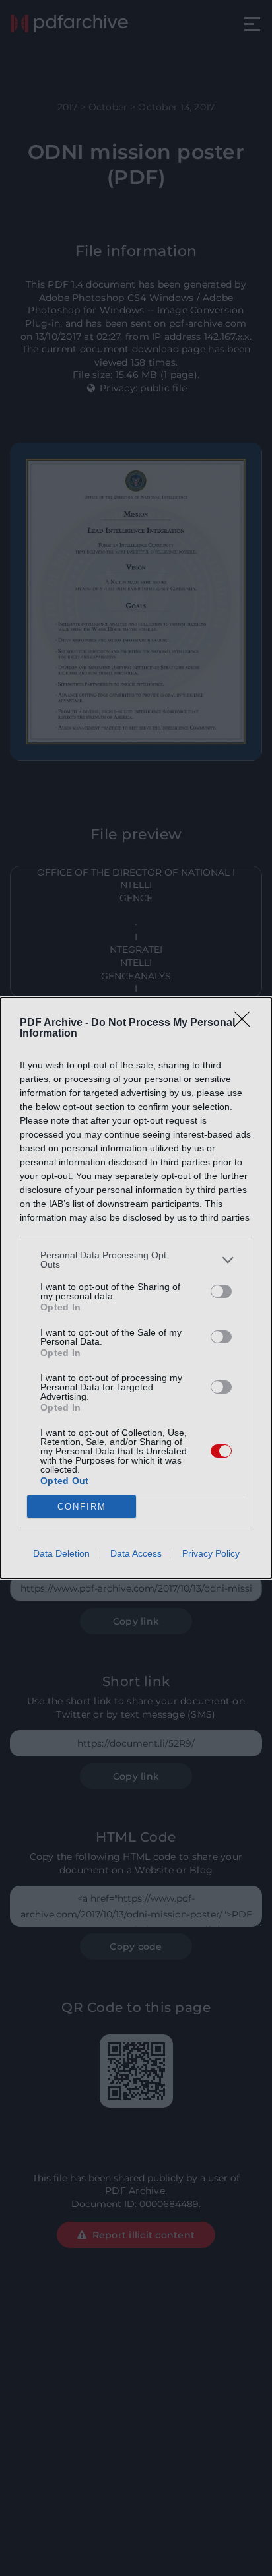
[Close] (246, 1023)
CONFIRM (82, 1507)
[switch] (221, 1291)
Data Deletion (61, 1553)
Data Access (136, 1553)
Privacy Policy (211, 1553)
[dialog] (136, 1288)
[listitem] (136, 1260)
